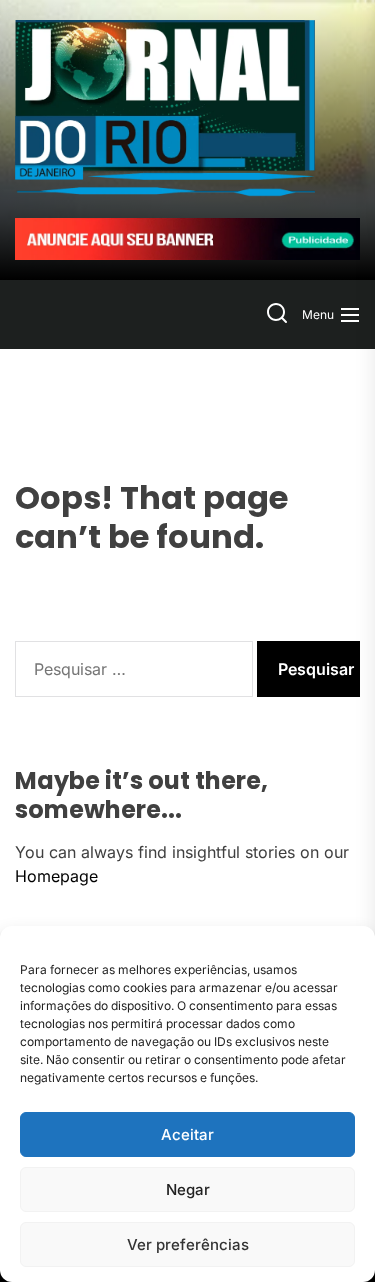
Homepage (56, 876)
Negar (188, 1189)
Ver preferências (188, 1244)
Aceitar (187, 1134)
